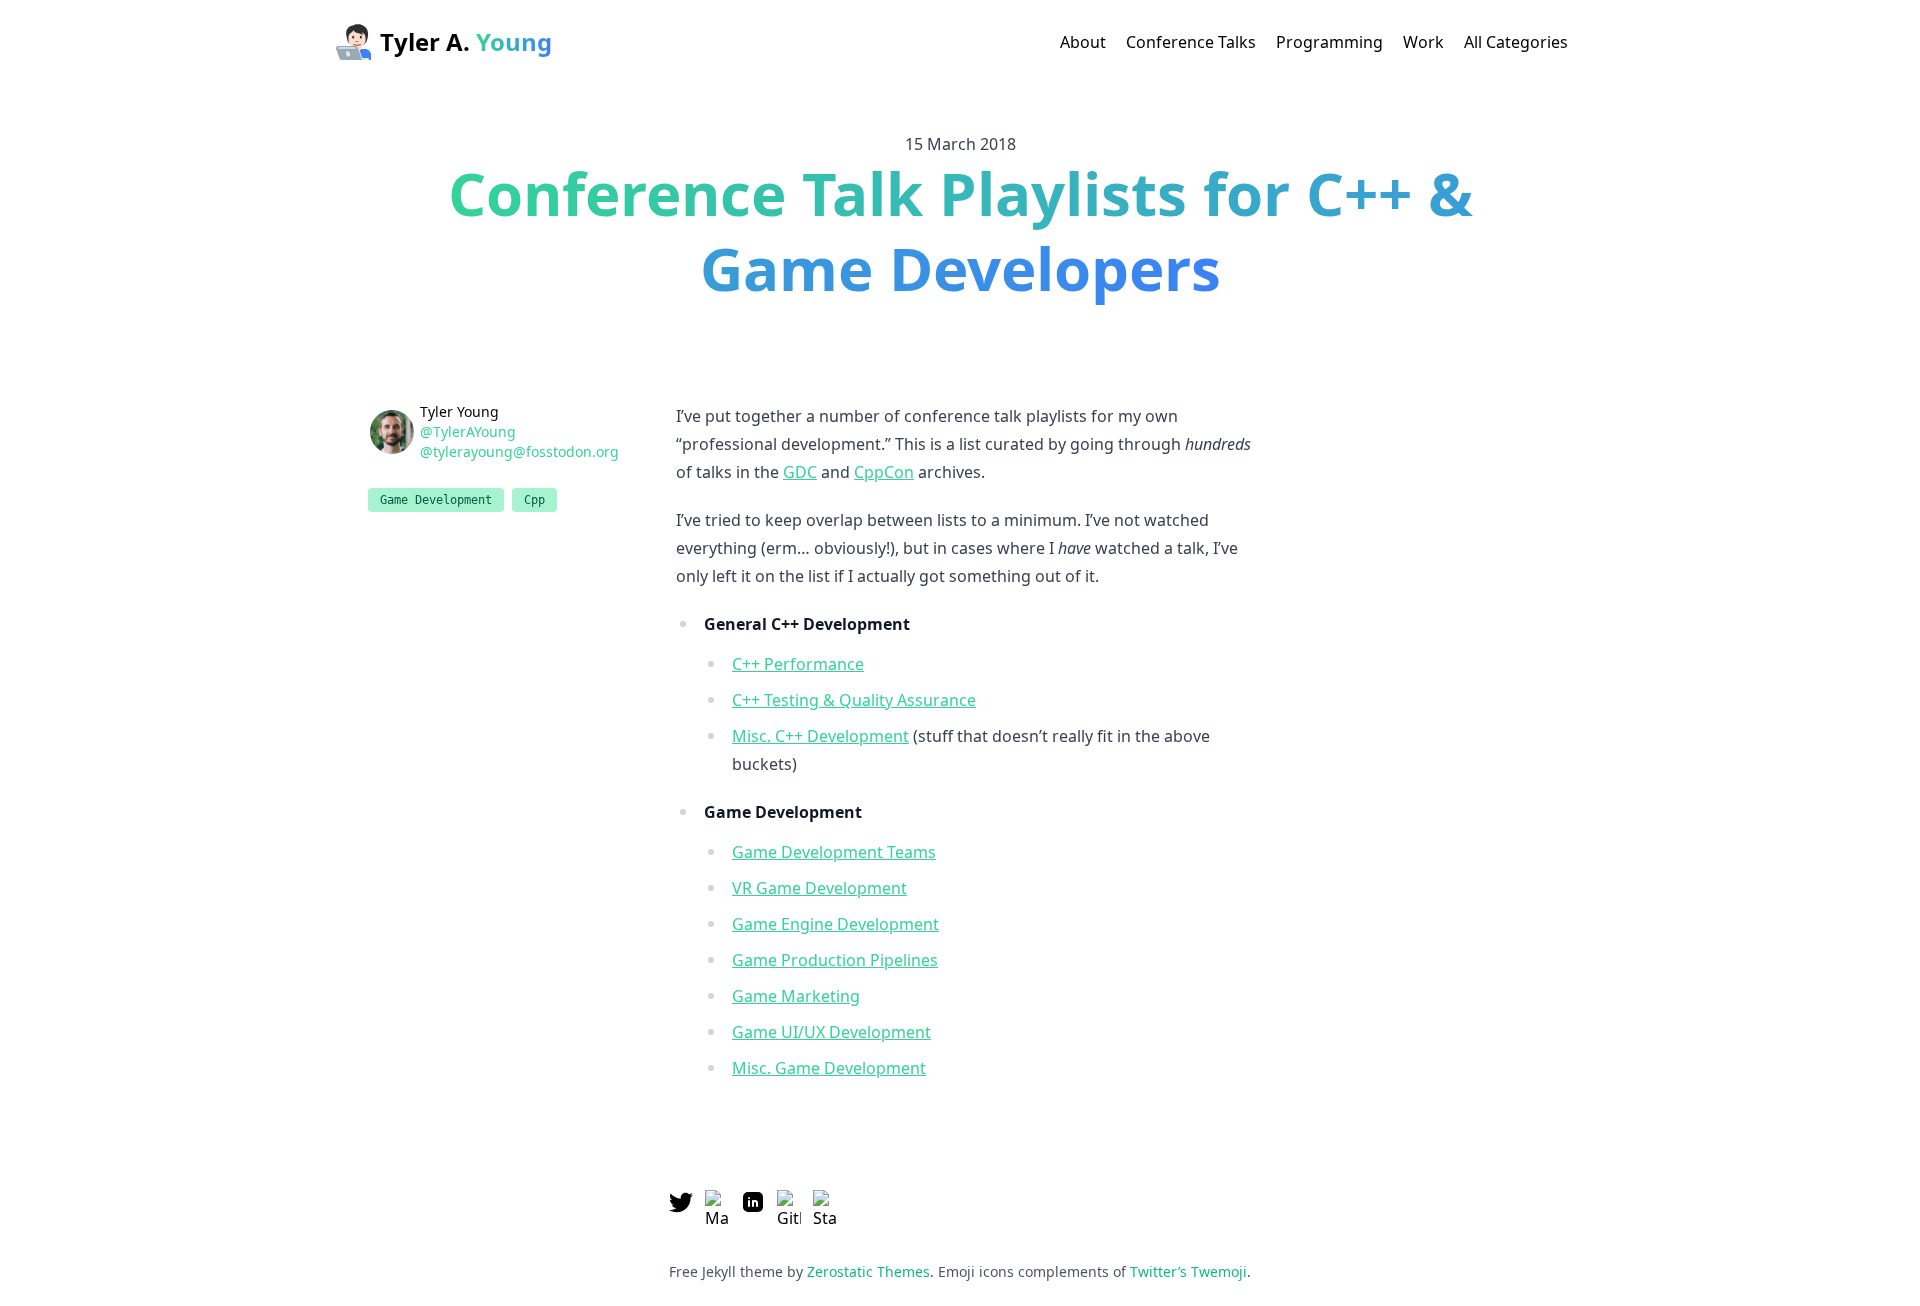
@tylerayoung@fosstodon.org (519, 451)
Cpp (534, 500)
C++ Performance (798, 664)
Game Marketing (796, 996)
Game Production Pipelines (835, 960)
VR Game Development (819, 888)
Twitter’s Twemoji (1188, 1271)
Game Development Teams (834, 852)
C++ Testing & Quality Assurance (854, 700)
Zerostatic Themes (868, 1271)
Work (1423, 42)
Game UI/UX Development (831, 1032)
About (1083, 42)
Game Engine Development (835, 924)
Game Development (436, 500)
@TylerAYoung (468, 431)
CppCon (884, 472)
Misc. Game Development (829, 1068)
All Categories (1516, 42)
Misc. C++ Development (820, 736)
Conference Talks (1191, 42)
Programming (1329, 42)
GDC (800, 472)
